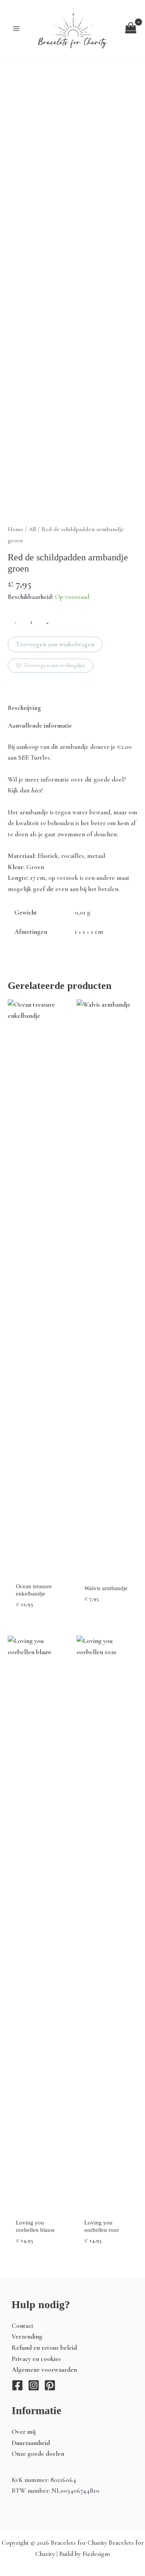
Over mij (24, 2432)
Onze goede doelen (38, 2454)
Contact (23, 2326)
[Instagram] (34, 2385)
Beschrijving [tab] (24, 708)
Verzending (27, 2336)
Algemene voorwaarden (44, 2370)
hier (36, 790)
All (32, 529)
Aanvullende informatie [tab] (40, 726)
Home (15, 529)
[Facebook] (17, 2385)
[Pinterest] (50, 2385)
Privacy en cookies (36, 2359)
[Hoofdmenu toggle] (16, 28)
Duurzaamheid (31, 2443)
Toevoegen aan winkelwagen (55, 644)
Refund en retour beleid (44, 2348)
